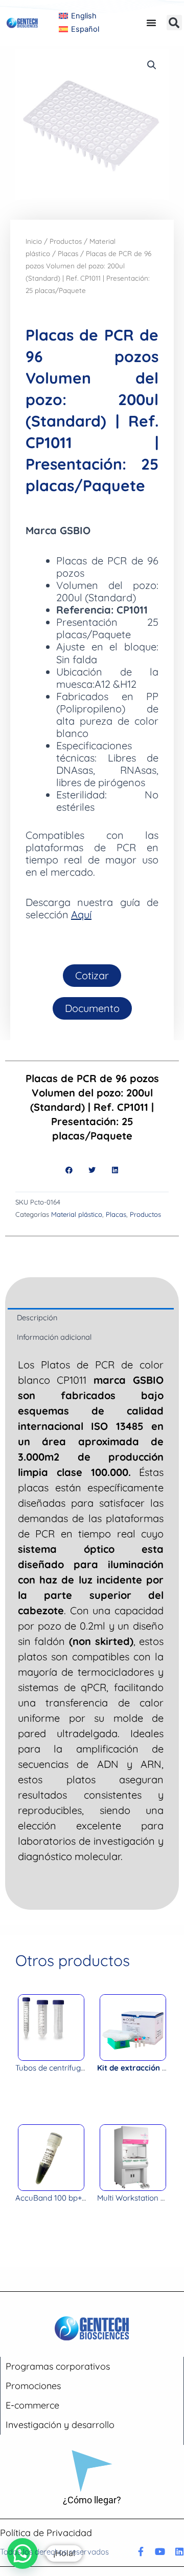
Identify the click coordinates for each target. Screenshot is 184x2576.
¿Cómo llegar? (92, 2500)
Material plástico (77, 1214)
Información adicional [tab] (54, 1337)
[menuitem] (78, 16)
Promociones (33, 2386)
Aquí (81, 914)
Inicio (34, 241)
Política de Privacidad (46, 2533)
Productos (66, 241)
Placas (68, 254)
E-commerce (32, 2405)
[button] (174, 23)
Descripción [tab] (37, 1317)
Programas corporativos (58, 2366)
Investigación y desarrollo (60, 2425)
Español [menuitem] (85, 29)
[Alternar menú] (151, 23)
